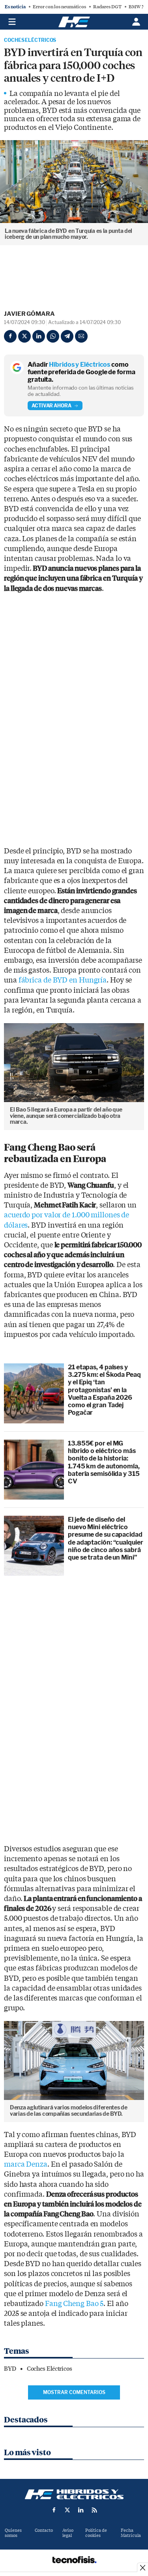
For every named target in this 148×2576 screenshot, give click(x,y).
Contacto (44, 2530)
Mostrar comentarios (74, 2392)
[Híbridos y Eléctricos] (74, 2494)
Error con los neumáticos (59, 7)
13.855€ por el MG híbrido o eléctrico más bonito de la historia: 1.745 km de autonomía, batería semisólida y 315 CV (104, 1462)
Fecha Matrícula (131, 2533)
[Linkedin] (39, 336)
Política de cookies (96, 2533)
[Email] (81, 336)
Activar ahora (52, 406)
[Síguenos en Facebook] (54, 2510)
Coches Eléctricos (30, 40)
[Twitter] (24, 336)
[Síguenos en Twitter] (67, 2510)
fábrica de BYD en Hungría (63, 980)
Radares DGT (107, 7)
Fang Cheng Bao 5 (74, 2304)
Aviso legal (68, 2533)
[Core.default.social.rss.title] (94, 2510)
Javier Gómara (29, 314)
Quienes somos (13, 2533)
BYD (10, 2369)
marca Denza (26, 2164)
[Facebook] (10, 336)
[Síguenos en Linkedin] (81, 2510)
